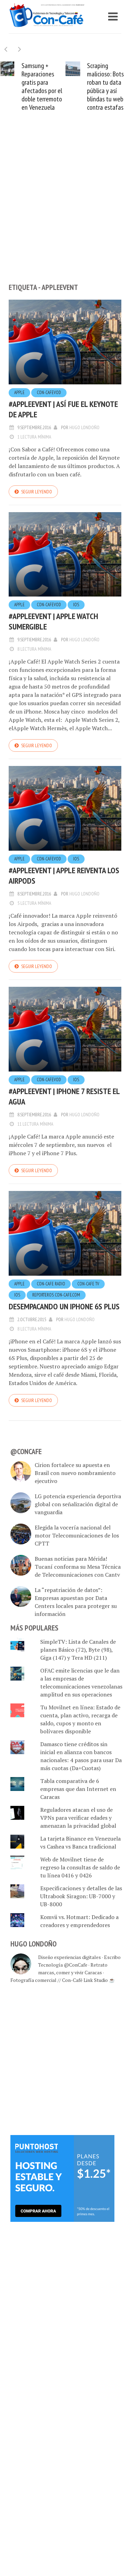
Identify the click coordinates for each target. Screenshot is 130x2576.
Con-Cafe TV (88, 1284)
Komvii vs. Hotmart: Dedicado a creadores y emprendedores (79, 1921)
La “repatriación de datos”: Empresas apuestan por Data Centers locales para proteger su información (76, 1602)
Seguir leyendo (37, 492)
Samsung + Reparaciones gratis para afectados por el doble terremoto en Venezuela (42, 86)
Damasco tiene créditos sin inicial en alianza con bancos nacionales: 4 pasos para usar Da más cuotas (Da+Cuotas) (81, 1756)
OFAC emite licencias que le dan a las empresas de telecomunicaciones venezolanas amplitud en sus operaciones (81, 1682)
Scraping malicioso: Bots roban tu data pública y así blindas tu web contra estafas (105, 86)
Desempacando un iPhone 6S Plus (64, 1306)
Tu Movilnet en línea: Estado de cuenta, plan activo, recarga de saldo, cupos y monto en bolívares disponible (80, 1719)
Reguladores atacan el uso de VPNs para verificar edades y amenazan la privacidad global (78, 1818)
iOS (76, 605)
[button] (20, 49)
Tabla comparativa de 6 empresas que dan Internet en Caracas (78, 1789)
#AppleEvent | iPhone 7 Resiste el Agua (64, 1096)
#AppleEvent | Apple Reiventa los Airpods (64, 876)
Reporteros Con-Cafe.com (56, 1295)
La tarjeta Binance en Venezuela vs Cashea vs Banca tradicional (80, 1843)
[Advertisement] (65, 209)
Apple (19, 393)
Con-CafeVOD (49, 393)
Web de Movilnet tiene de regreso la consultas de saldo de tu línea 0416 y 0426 (80, 1867)
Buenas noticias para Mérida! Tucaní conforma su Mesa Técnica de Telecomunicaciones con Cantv (78, 1567)
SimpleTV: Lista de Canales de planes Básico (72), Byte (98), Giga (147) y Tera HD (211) (78, 1650)
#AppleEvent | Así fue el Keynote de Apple (63, 409)
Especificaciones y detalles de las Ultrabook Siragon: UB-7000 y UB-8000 (81, 1896)
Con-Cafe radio (51, 1284)
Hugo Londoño (84, 427)
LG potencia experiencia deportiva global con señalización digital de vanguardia (78, 1504)
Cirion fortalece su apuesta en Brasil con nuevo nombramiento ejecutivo (75, 1473)
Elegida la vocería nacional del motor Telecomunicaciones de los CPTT (77, 1535)
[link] (62, 2178)
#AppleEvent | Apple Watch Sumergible (53, 621)
